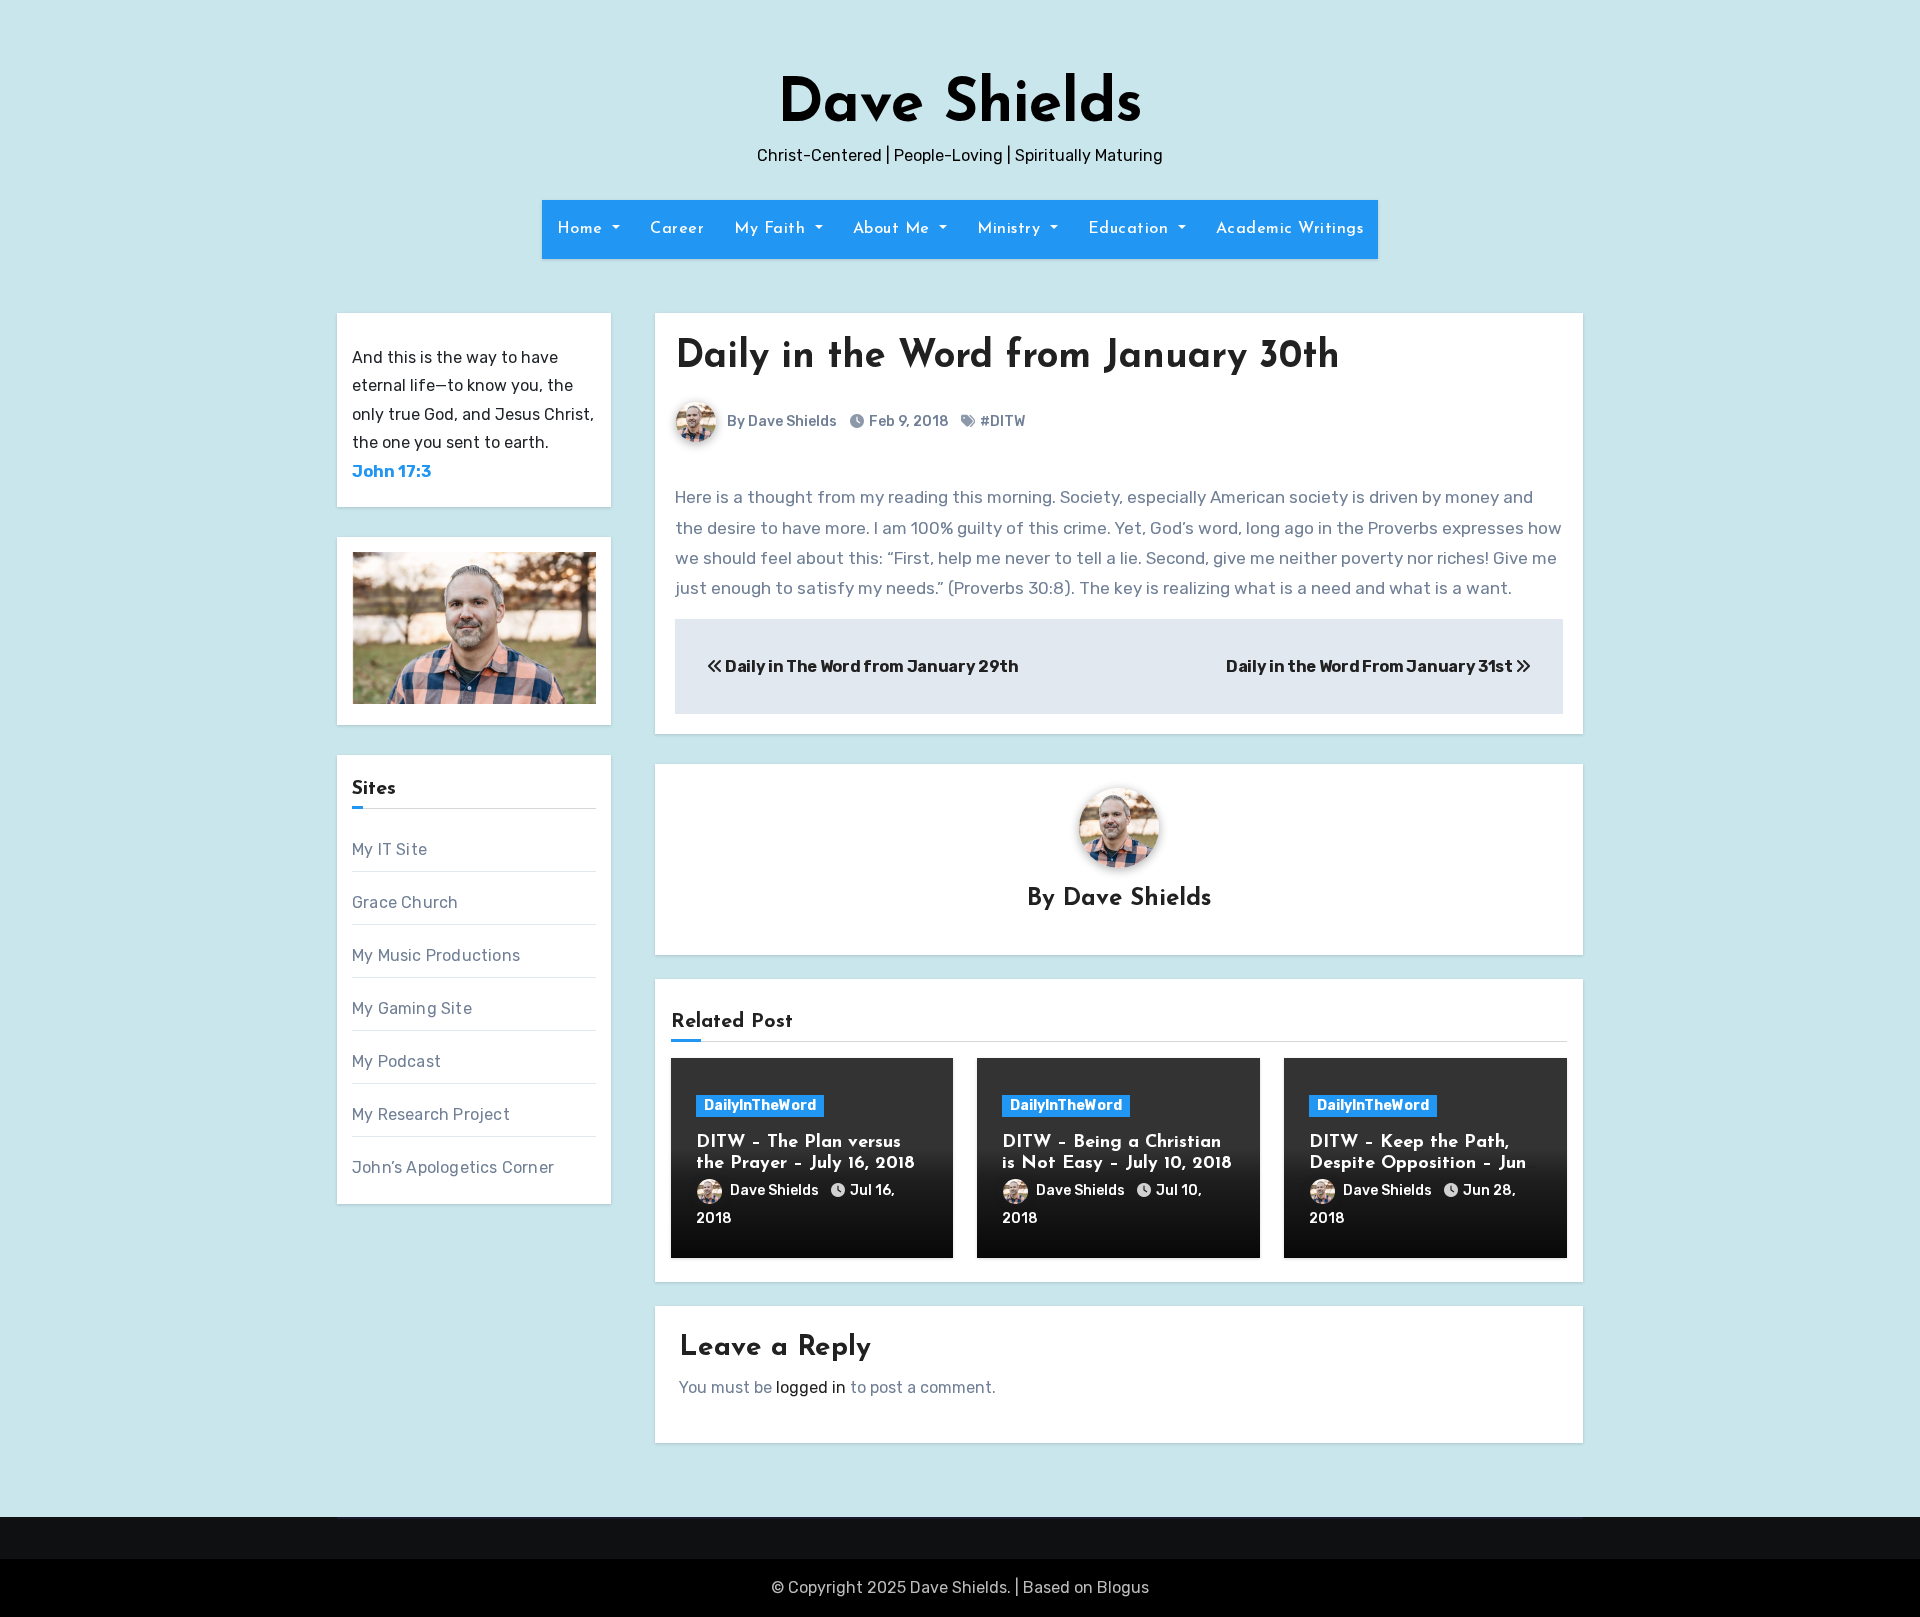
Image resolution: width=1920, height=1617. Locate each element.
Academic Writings (1290, 229)
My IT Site (389, 849)
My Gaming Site (412, 1008)
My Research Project (431, 1114)
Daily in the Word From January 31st (1370, 666)
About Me (894, 229)
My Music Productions (436, 955)
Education (1131, 229)
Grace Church (405, 902)
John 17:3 (391, 471)
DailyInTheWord (760, 1105)
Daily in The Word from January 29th (870, 666)
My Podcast (396, 1061)
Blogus (1123, 1587)
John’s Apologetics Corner (453, 1167)
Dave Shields (960, 106)
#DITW (1002, 421)
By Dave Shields (780, 421)
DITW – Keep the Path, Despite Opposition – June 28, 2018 (1422, 1164)
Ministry (1011, 229)
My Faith (772, 229)
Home (583, 229)
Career (677, 229)
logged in (811, 1387)
